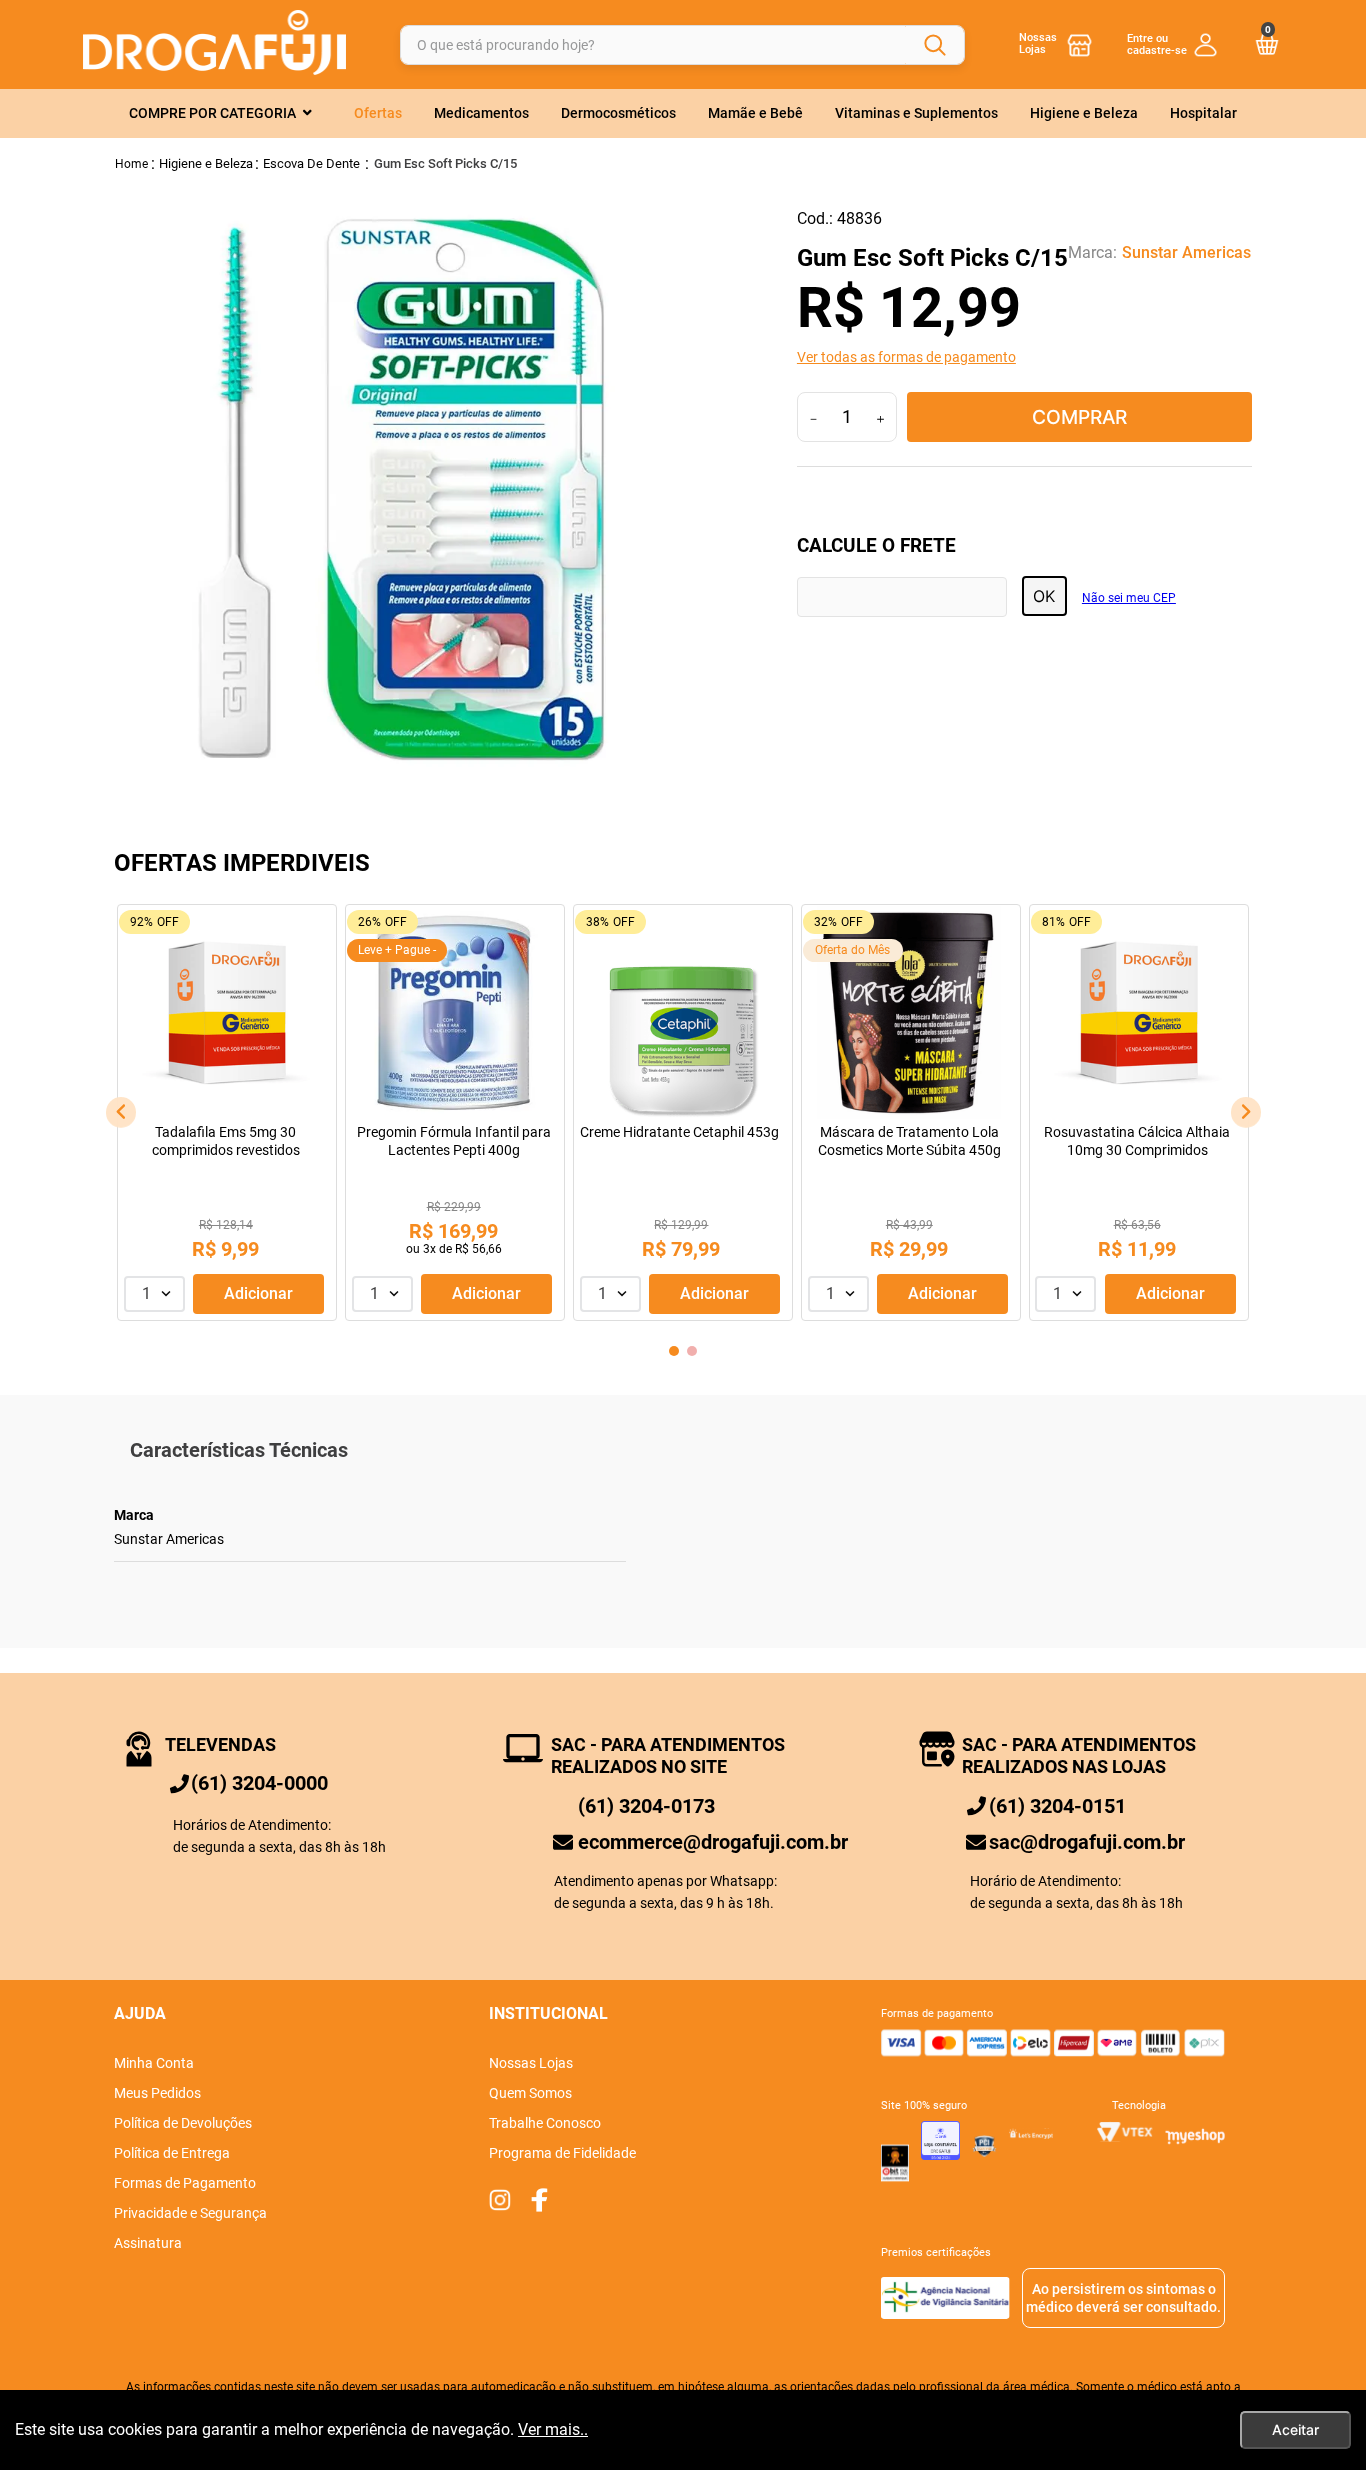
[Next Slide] (1246, 1112)
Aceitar (1295, 2429)
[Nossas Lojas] (1080, 44)
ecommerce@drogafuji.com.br (713, 1842)
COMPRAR (1079, 417)
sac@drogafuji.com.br (1087, 1842)
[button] (1025, 357)
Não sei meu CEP (1129, 598)
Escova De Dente (311, 163)
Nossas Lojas (1038, 43)
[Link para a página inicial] (132, 163)
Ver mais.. (553, 2429)
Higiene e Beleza (206, 163)
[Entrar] (1172, 44)
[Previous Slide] (121, 1112)
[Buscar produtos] (935, 45)
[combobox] (682, 44)
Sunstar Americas (1186, 253)
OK (1044, 596)
